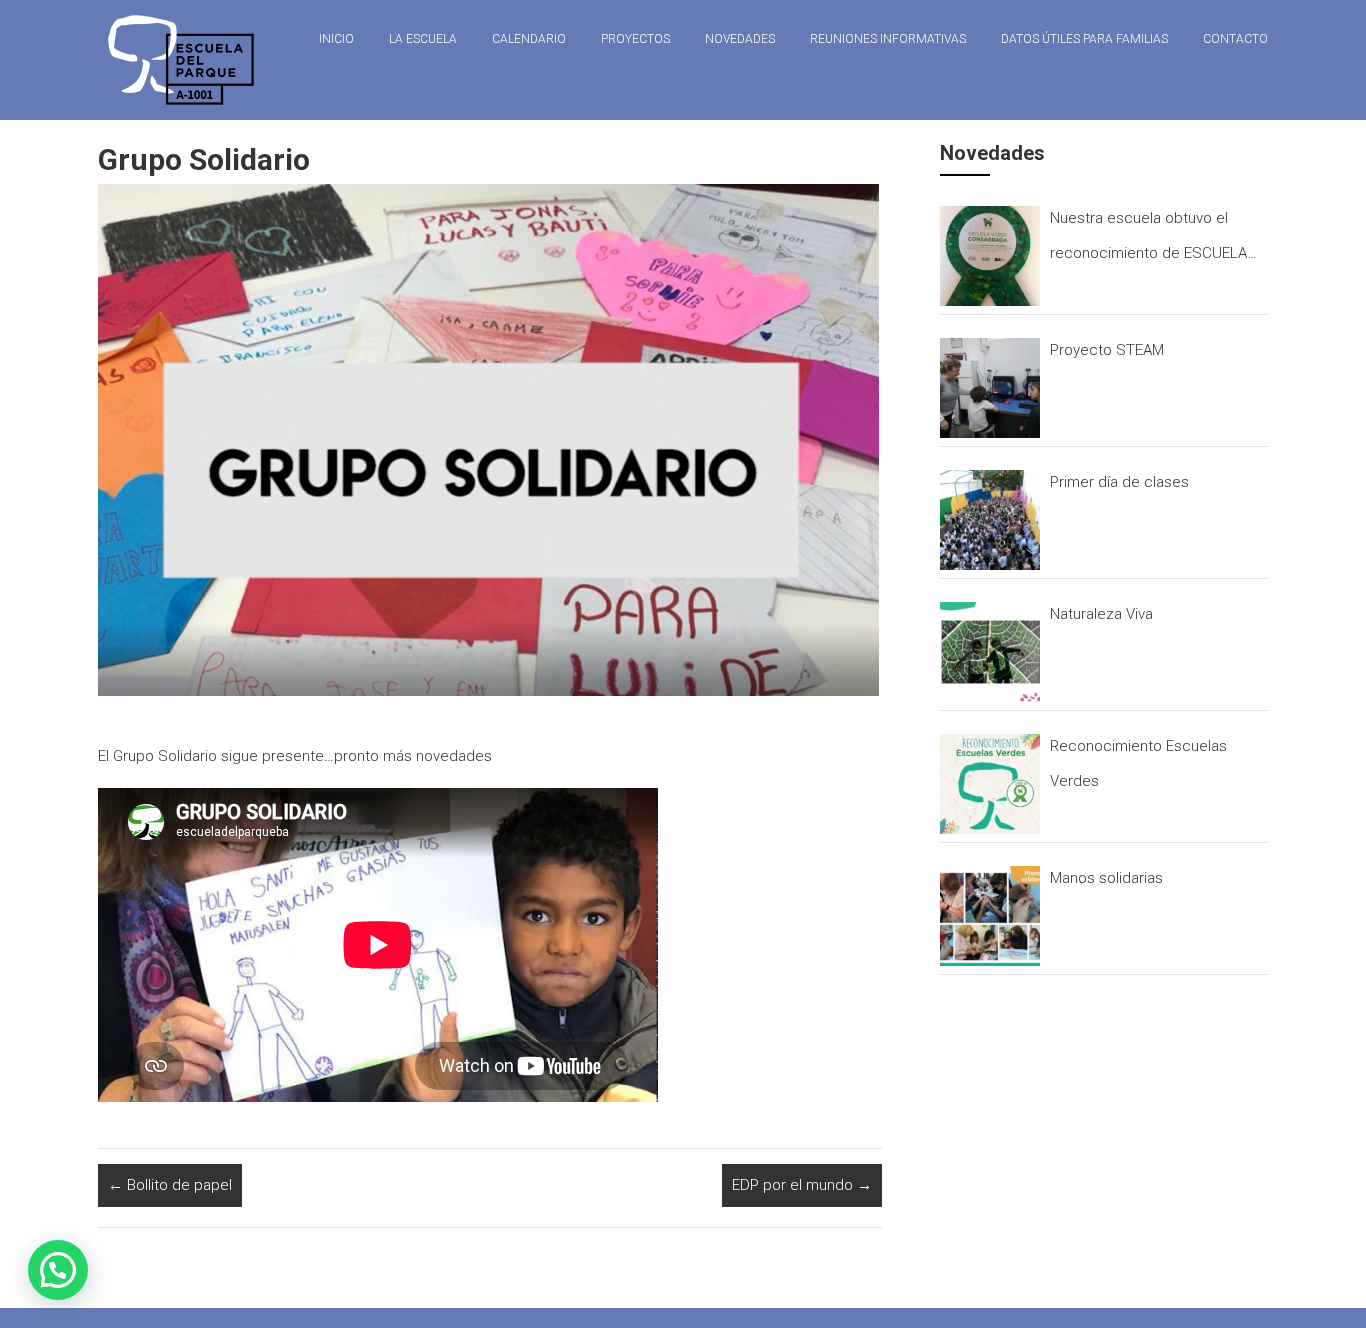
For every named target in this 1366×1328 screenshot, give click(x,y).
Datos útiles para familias (1084, 39)
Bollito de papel (170, 1185)
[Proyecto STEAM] (990, 388)
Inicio (336, 39)
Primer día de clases (1119, 482)
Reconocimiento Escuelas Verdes (1138, 763)
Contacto (1235, 39)
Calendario (529, 39)
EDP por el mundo (802, 1185)
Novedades (740, 39)
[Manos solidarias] (990, 916)
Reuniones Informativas (888, 39)
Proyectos (635, 39)
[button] (58, 1270)
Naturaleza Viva (1101, 614)
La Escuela (423, 39)
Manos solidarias (1106, 878)
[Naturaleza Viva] (990, 652)
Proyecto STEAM (1107, 350)
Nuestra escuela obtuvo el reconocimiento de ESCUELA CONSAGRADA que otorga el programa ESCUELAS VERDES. (1152, 240)
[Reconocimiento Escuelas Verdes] (990, 784)
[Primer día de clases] (990, 520)
